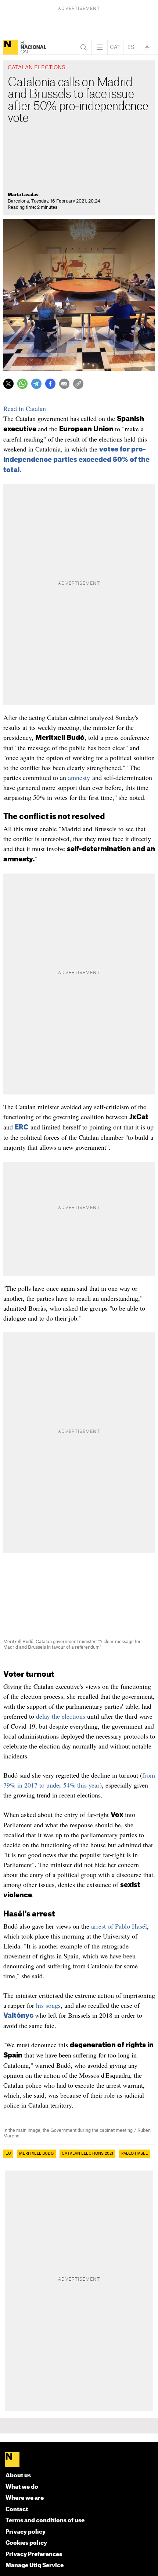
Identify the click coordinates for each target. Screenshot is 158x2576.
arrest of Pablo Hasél (119, 1926)
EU (8, 2154)
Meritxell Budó (36, 2154)
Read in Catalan (25, 408)
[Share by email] (64, 384)
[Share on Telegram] (36, 384)
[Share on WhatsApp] (22, 384)
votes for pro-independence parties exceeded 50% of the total (76, 460)
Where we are (25, 2498)
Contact (17, 2510)
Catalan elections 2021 (87, 2154)
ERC (22, 1127)
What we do (22, 2487)
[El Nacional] (11, 47)
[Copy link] (78, 384)
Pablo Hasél (134, 2154)
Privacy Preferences (34, 2554)
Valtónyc (18, 2016)
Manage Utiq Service (35, 2566)
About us (18, 2476)
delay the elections (61, 1716)
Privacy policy (26, 2532)
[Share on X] (8, 384)
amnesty (79, 777)
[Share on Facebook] (50, 384)
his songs (48, 2005)
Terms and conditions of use (45, 2521)
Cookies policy (26, 2543)
